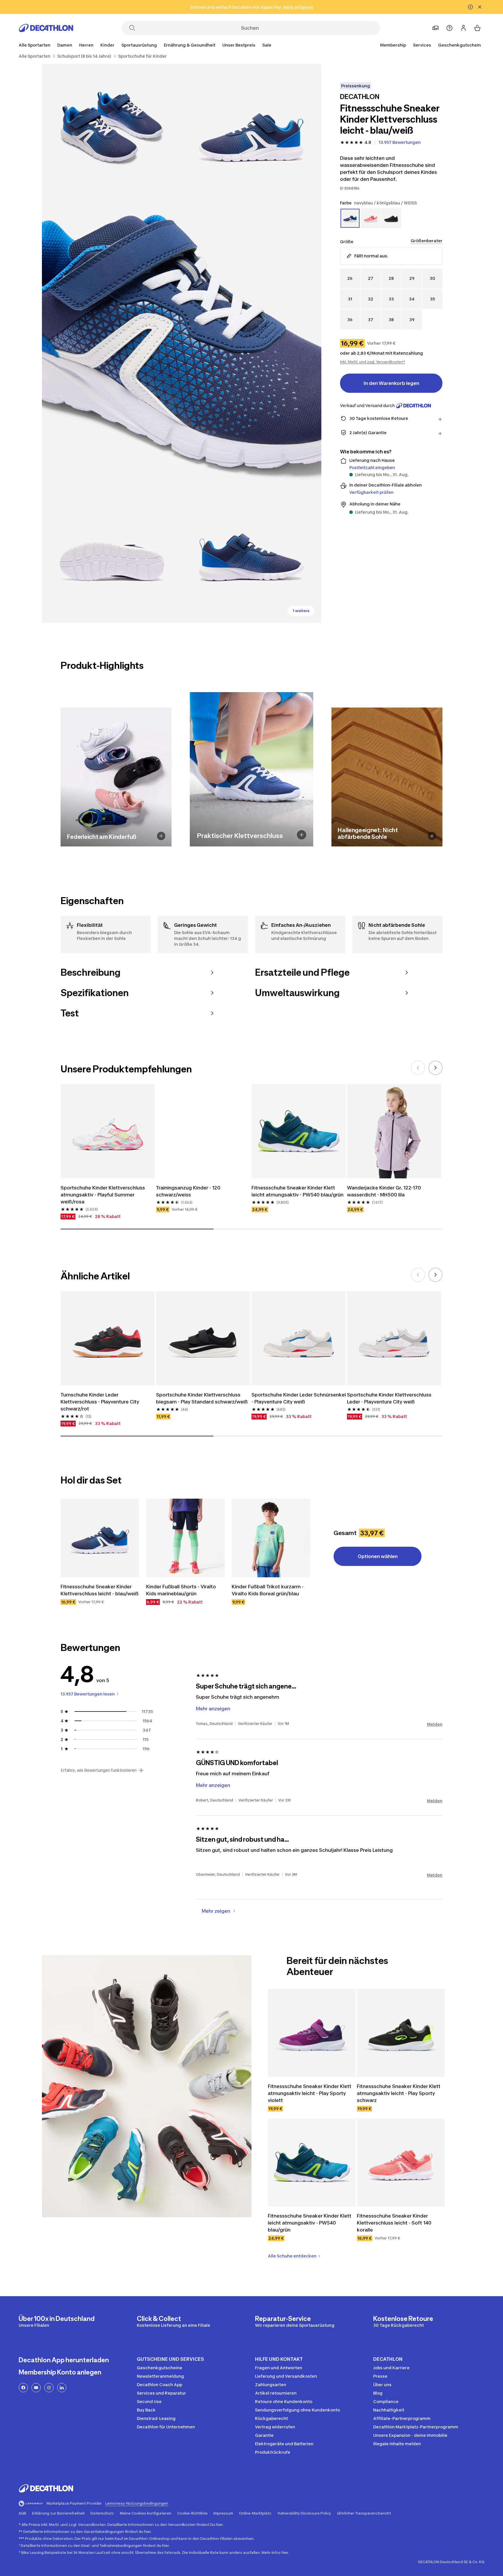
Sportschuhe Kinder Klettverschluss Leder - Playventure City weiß (389, 1398)
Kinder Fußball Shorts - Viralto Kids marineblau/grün (181, 1590)
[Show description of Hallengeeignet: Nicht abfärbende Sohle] (432, 836)
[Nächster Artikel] (435, 1068)
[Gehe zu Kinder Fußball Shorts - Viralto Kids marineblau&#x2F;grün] (185, 1538)
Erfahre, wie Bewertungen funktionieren (99, 1770)
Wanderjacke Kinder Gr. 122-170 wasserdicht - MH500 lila (384, 1191)
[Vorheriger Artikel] (418, 1068)
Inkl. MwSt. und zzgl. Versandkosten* (373, 362)
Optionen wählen (378, 1556)
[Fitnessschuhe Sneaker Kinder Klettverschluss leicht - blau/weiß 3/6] (182, 343)
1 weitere (301, 611)
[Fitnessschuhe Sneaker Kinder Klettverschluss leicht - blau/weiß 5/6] (251, 553)
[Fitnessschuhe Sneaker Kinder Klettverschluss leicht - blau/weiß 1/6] (251, 134)
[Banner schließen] (480, 7)
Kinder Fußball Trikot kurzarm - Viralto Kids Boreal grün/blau (268, 1590)
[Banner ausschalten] (470, 7)
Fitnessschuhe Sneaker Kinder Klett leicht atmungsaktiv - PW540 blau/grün (297, 1191)
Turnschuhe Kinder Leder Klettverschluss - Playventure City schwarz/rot (100, 1402)
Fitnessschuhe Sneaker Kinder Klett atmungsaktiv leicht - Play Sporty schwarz (399, 2093)
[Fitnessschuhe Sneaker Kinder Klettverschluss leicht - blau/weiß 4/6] (112, 553)
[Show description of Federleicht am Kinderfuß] (161, 836)
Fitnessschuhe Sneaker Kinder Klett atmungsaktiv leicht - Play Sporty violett (310, 2093)
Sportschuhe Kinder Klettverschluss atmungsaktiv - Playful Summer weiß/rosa (103, 1195)
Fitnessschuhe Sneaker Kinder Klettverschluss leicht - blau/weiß (100, 1590)
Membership (393, 45)
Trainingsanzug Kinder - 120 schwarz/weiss (188, 1191)
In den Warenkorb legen (391, 383)
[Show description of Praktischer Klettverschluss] (302, 835)
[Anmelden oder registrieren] (463, 28)
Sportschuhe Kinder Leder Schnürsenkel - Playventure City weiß (299, 1398)
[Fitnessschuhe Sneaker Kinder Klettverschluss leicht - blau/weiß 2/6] (112, 134)
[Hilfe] (449, 28)
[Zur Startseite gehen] (46, 28)
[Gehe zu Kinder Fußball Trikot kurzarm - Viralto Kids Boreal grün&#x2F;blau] (271, 1538)
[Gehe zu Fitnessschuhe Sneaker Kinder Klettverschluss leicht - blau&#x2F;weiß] (100, 1538)
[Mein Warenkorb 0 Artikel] (477, 28)
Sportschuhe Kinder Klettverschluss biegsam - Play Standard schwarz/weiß (202, 1398)
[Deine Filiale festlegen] (435, 28)
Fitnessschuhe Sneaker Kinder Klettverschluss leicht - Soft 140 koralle (394, 2223)
